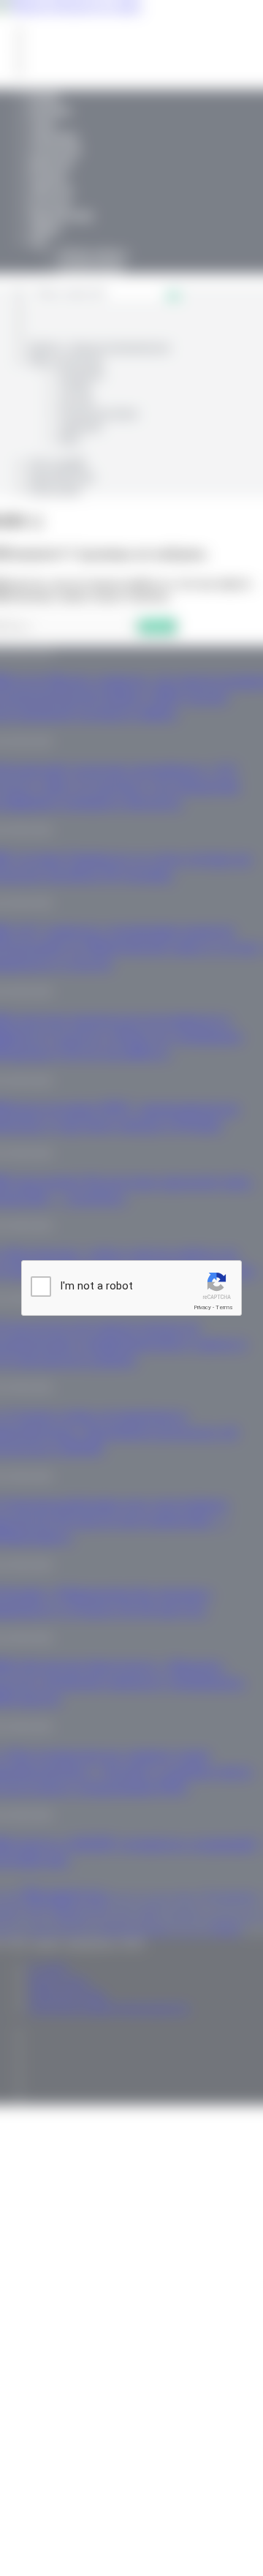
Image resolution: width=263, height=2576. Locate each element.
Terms (224, 1307)
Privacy (202, 1307)
